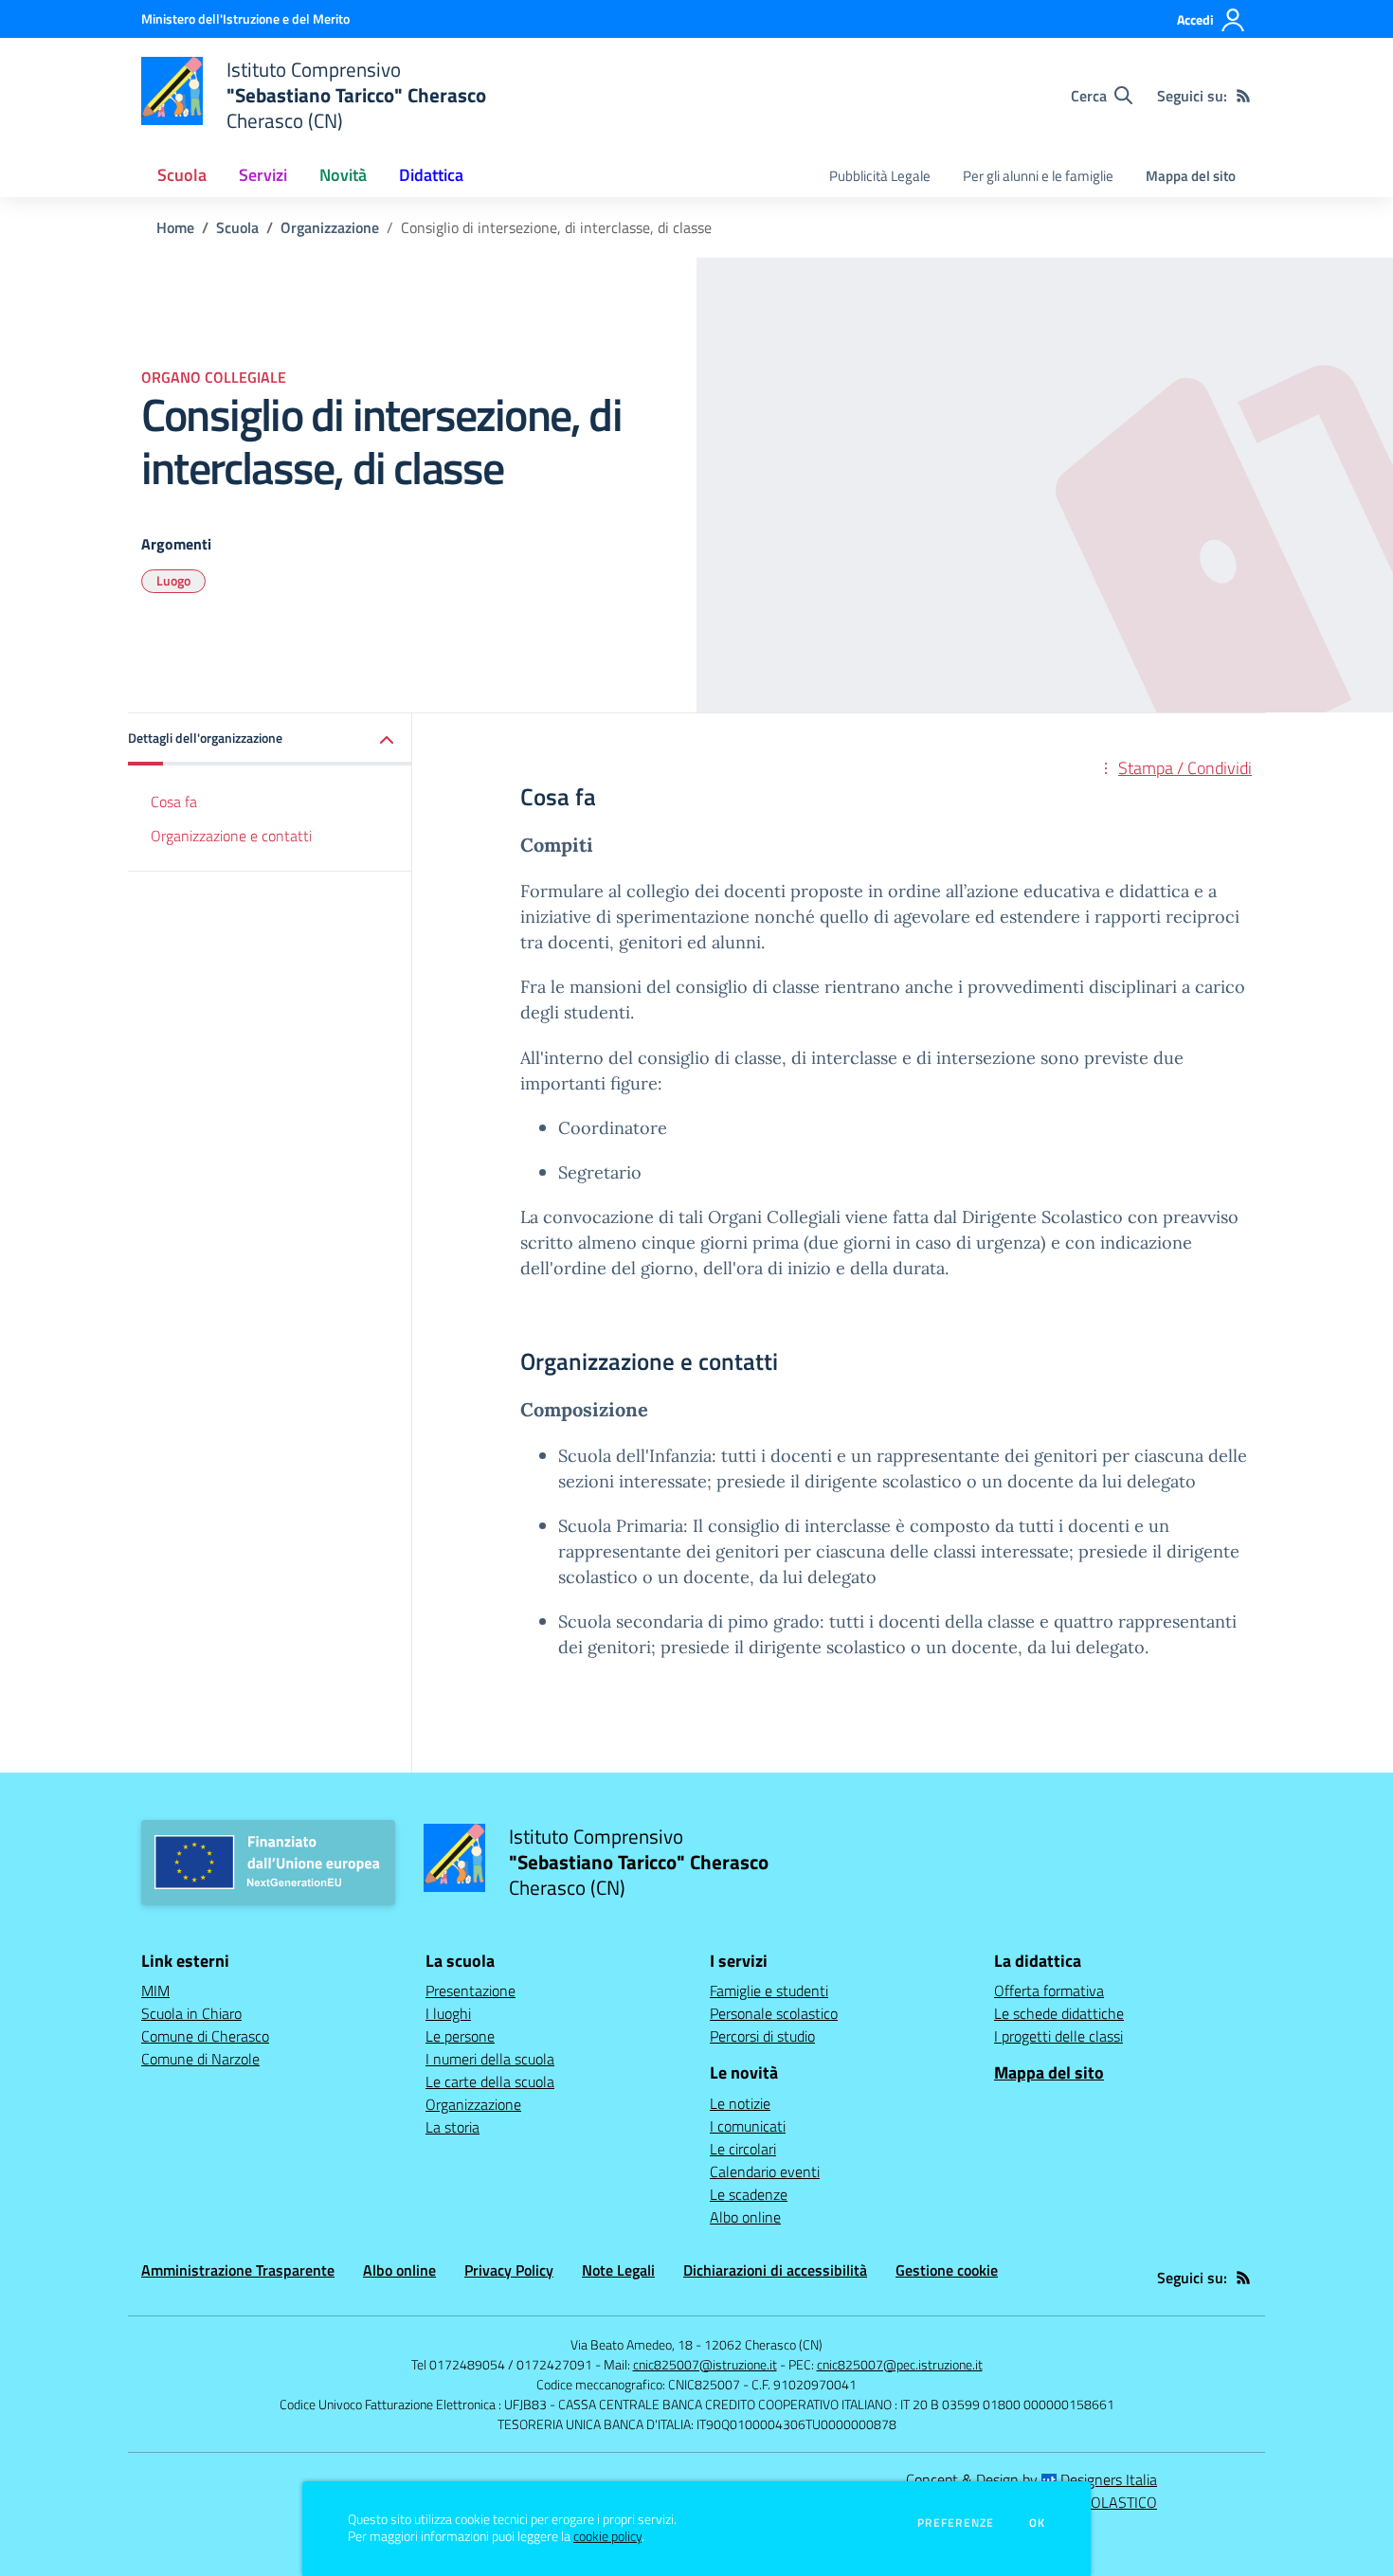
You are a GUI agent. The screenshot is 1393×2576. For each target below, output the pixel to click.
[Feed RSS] (1243, 96)
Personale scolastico (774, 2013)
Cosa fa (174, 802)
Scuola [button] (182, 175)
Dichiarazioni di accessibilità (775, 2270)
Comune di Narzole (200, 2059)
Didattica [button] (431, 175)
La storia (452, 2127)
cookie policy (607, 2536)
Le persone (460, 2036)
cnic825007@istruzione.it (705, 2364)
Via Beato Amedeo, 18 (632, 2344)
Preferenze (956, 2523)
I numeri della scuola (490, 2059)
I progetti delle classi (1058, 2036)
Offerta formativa (1049, 1991)
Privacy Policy (509, 2270)
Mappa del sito (1191, 176)
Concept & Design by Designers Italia (1031, 2479)
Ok (1038, 2523)
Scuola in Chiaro (191, 2013)
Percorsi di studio (762, 2036)
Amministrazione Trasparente (238, 2270)
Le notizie (740, 2103)
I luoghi (448, 2013)
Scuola (237, 227)
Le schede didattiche (1059, 2013)
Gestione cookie (947, 2270)
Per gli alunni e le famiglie (1038, 176)
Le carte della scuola (490, 2081)
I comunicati (748, 2126)
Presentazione (470, 1991)
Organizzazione (330, 227)
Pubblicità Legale (880, 176)
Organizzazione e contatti (231, 837)
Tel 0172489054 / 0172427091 (502, 2364)
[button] (270, 739)
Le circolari (743, 2149)
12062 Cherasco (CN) (763, 2344)
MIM (155, 1991)
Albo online (745, 2217)
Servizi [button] (263, 175)
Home (175, 227)
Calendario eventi (765, 2171)
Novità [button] (343, 175)
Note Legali (618, 2270)
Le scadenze (749, 2194)
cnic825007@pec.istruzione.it (900, 2364)
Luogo (173, 580)
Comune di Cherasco (205, 2036)
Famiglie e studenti (769, 1991)
